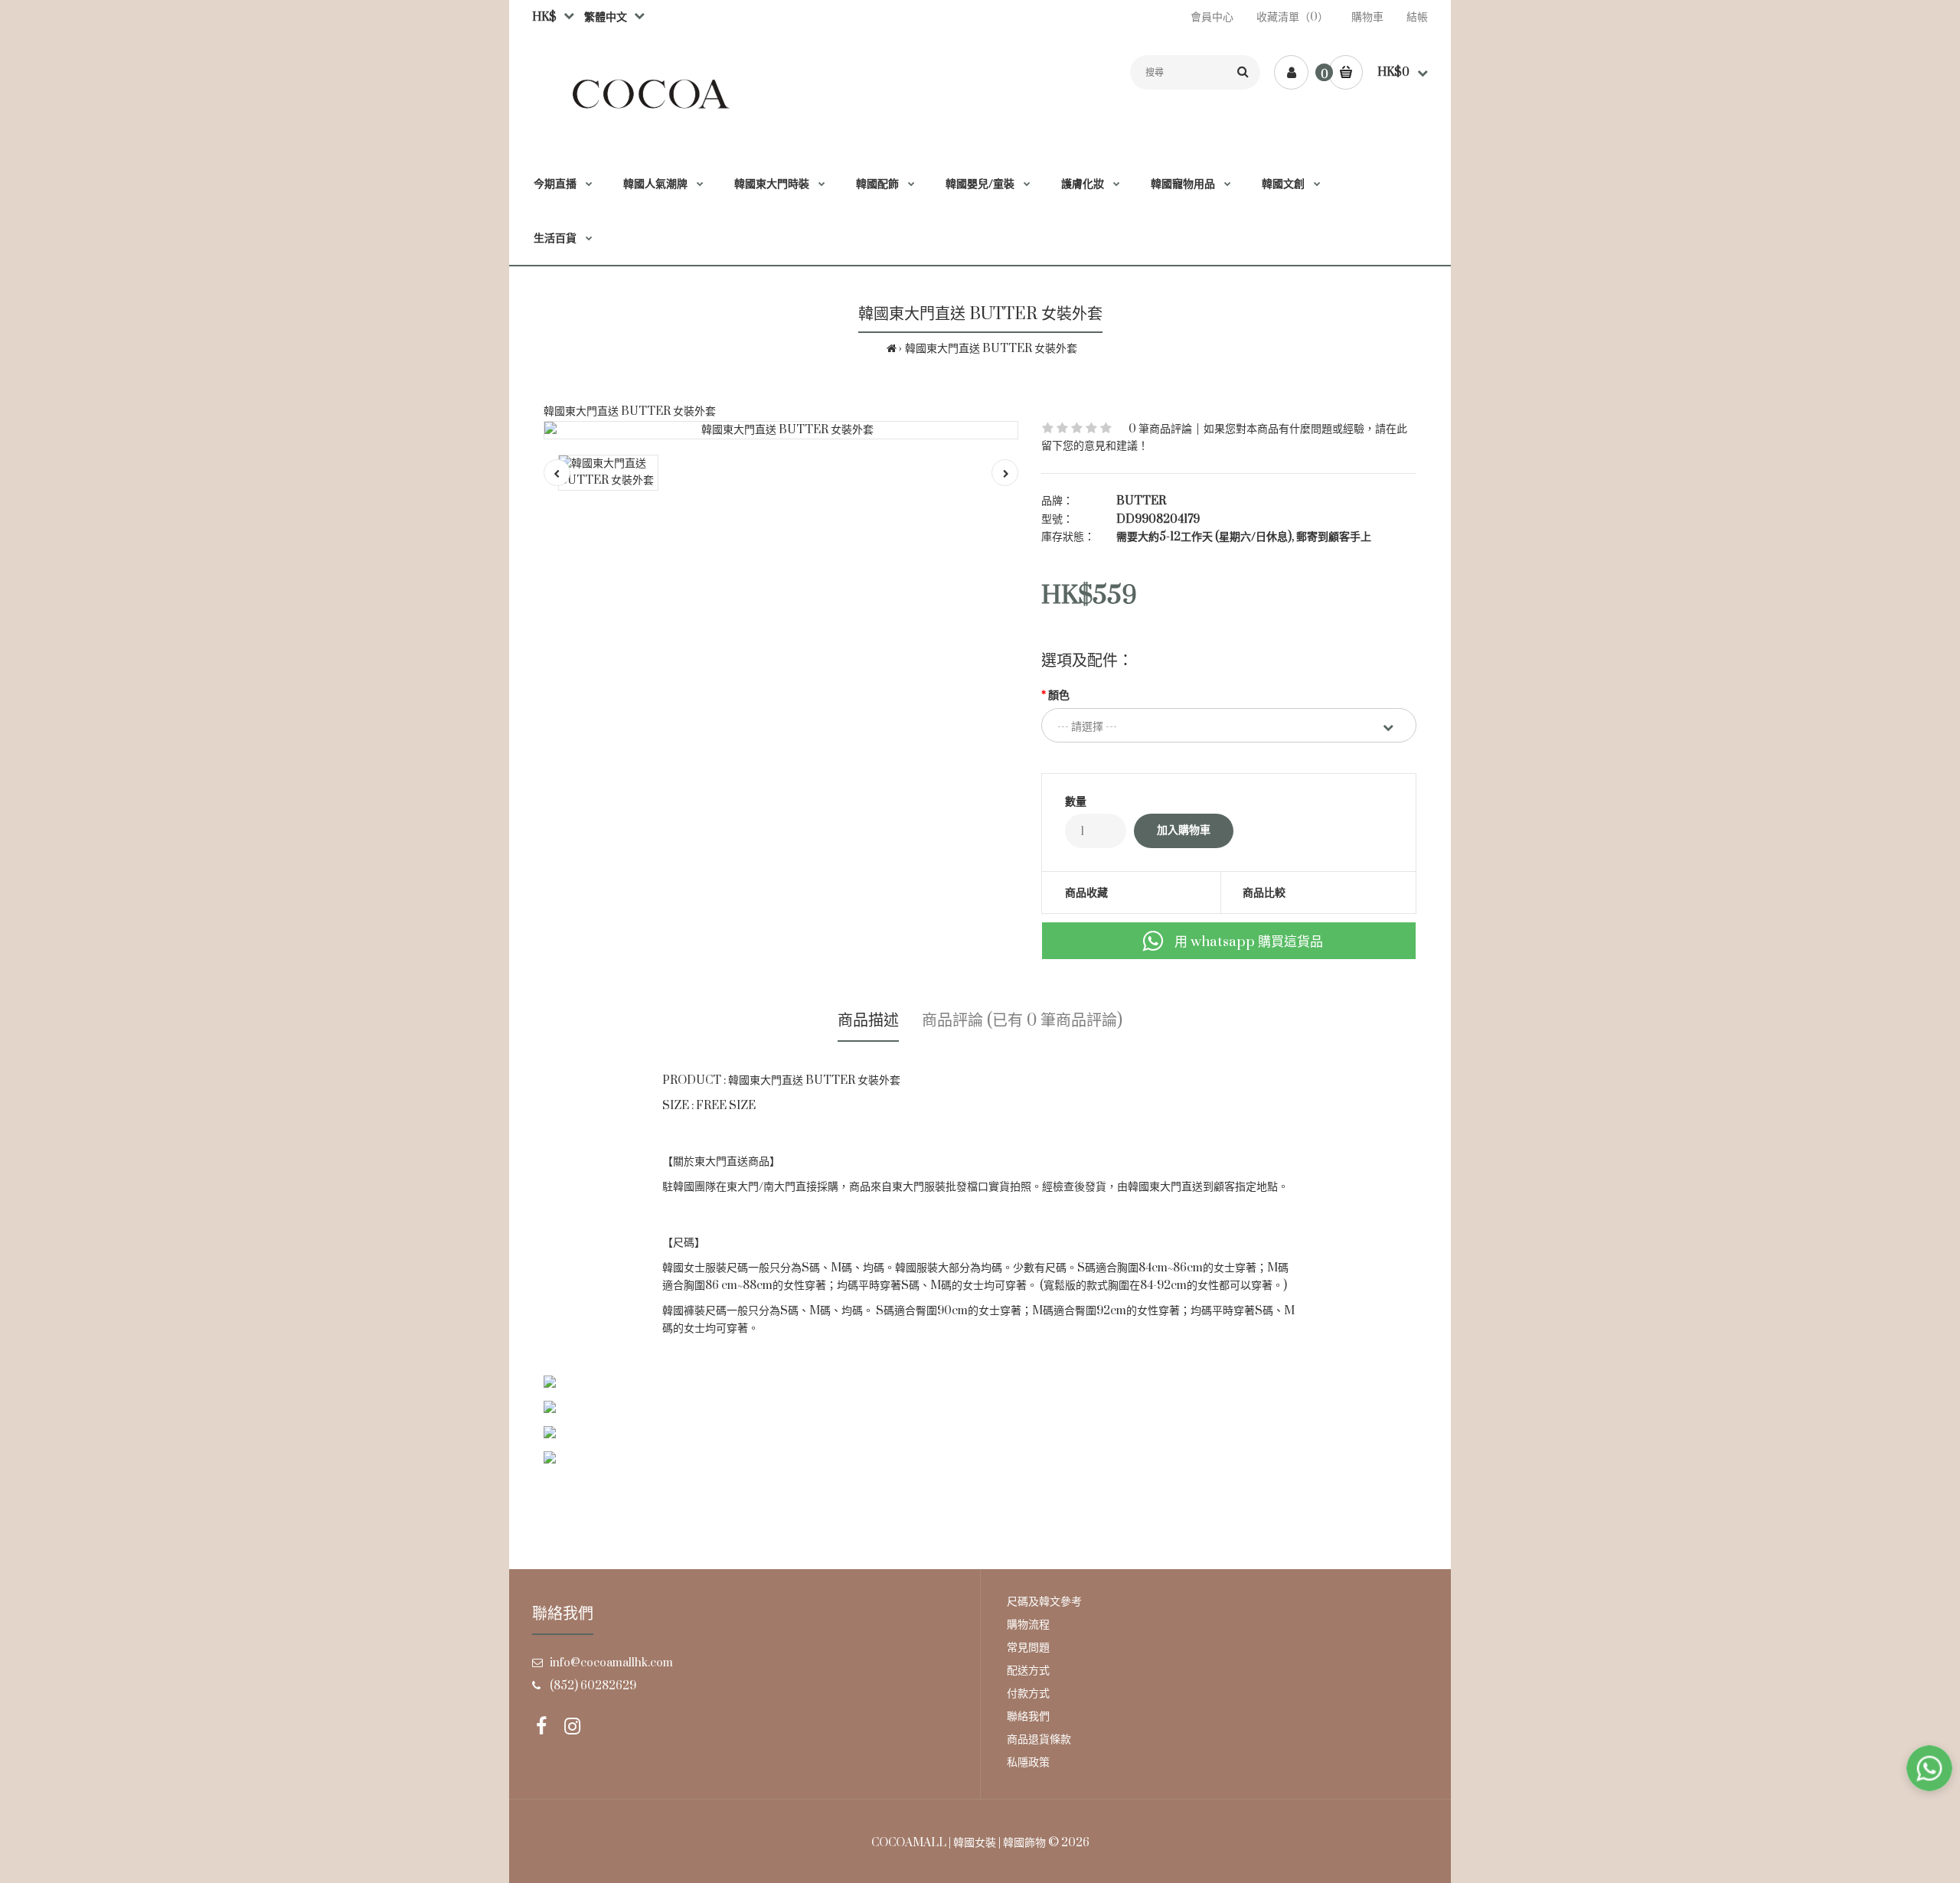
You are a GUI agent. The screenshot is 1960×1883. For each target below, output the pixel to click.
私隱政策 (1028, 1762)
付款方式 (1028, 1694)
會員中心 (1212, 17)
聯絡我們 (1028, 1717)
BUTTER (1141, 501)
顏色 (1059, 695)
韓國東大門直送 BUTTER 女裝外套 (991, 349)
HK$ (544, 17)
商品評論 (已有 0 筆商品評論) (1022, 1021)
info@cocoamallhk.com (611, 1663)
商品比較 (1264, 893)
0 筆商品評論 (1160, 429)
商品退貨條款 (1039, 1739)
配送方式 (1028, 1671)
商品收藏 (1086, 893)
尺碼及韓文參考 (1044, 1602)
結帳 (1417, 17)
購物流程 (1028, 1625)
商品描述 (868, 1021)
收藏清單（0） (1292, 17)
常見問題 (1028, 1648)
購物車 (1367, 17)
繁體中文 (603, 17)
